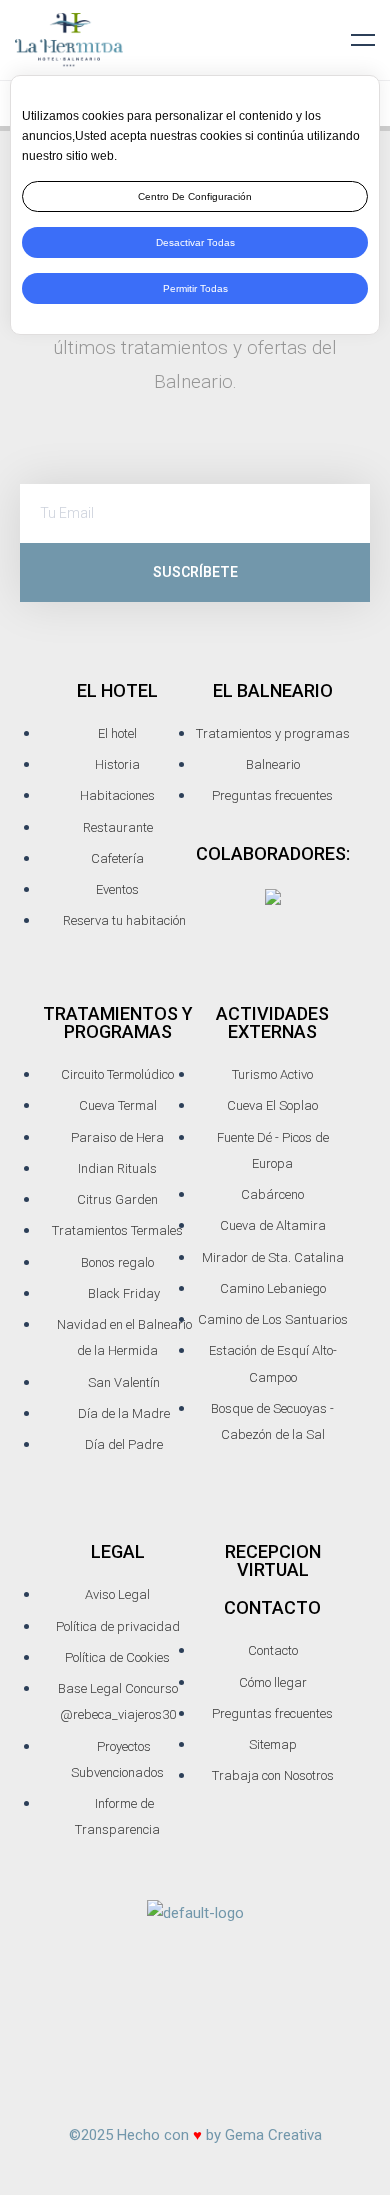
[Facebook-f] (78, 2011)
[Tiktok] (195, 2069)
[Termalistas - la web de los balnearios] (273, 896)
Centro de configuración (195, 196)
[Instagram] (156, 2011)
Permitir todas (195, 288)
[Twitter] (234, 2011)
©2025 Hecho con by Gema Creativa (195, 2135)
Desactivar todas (195, 242)
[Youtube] (312, 2011)
